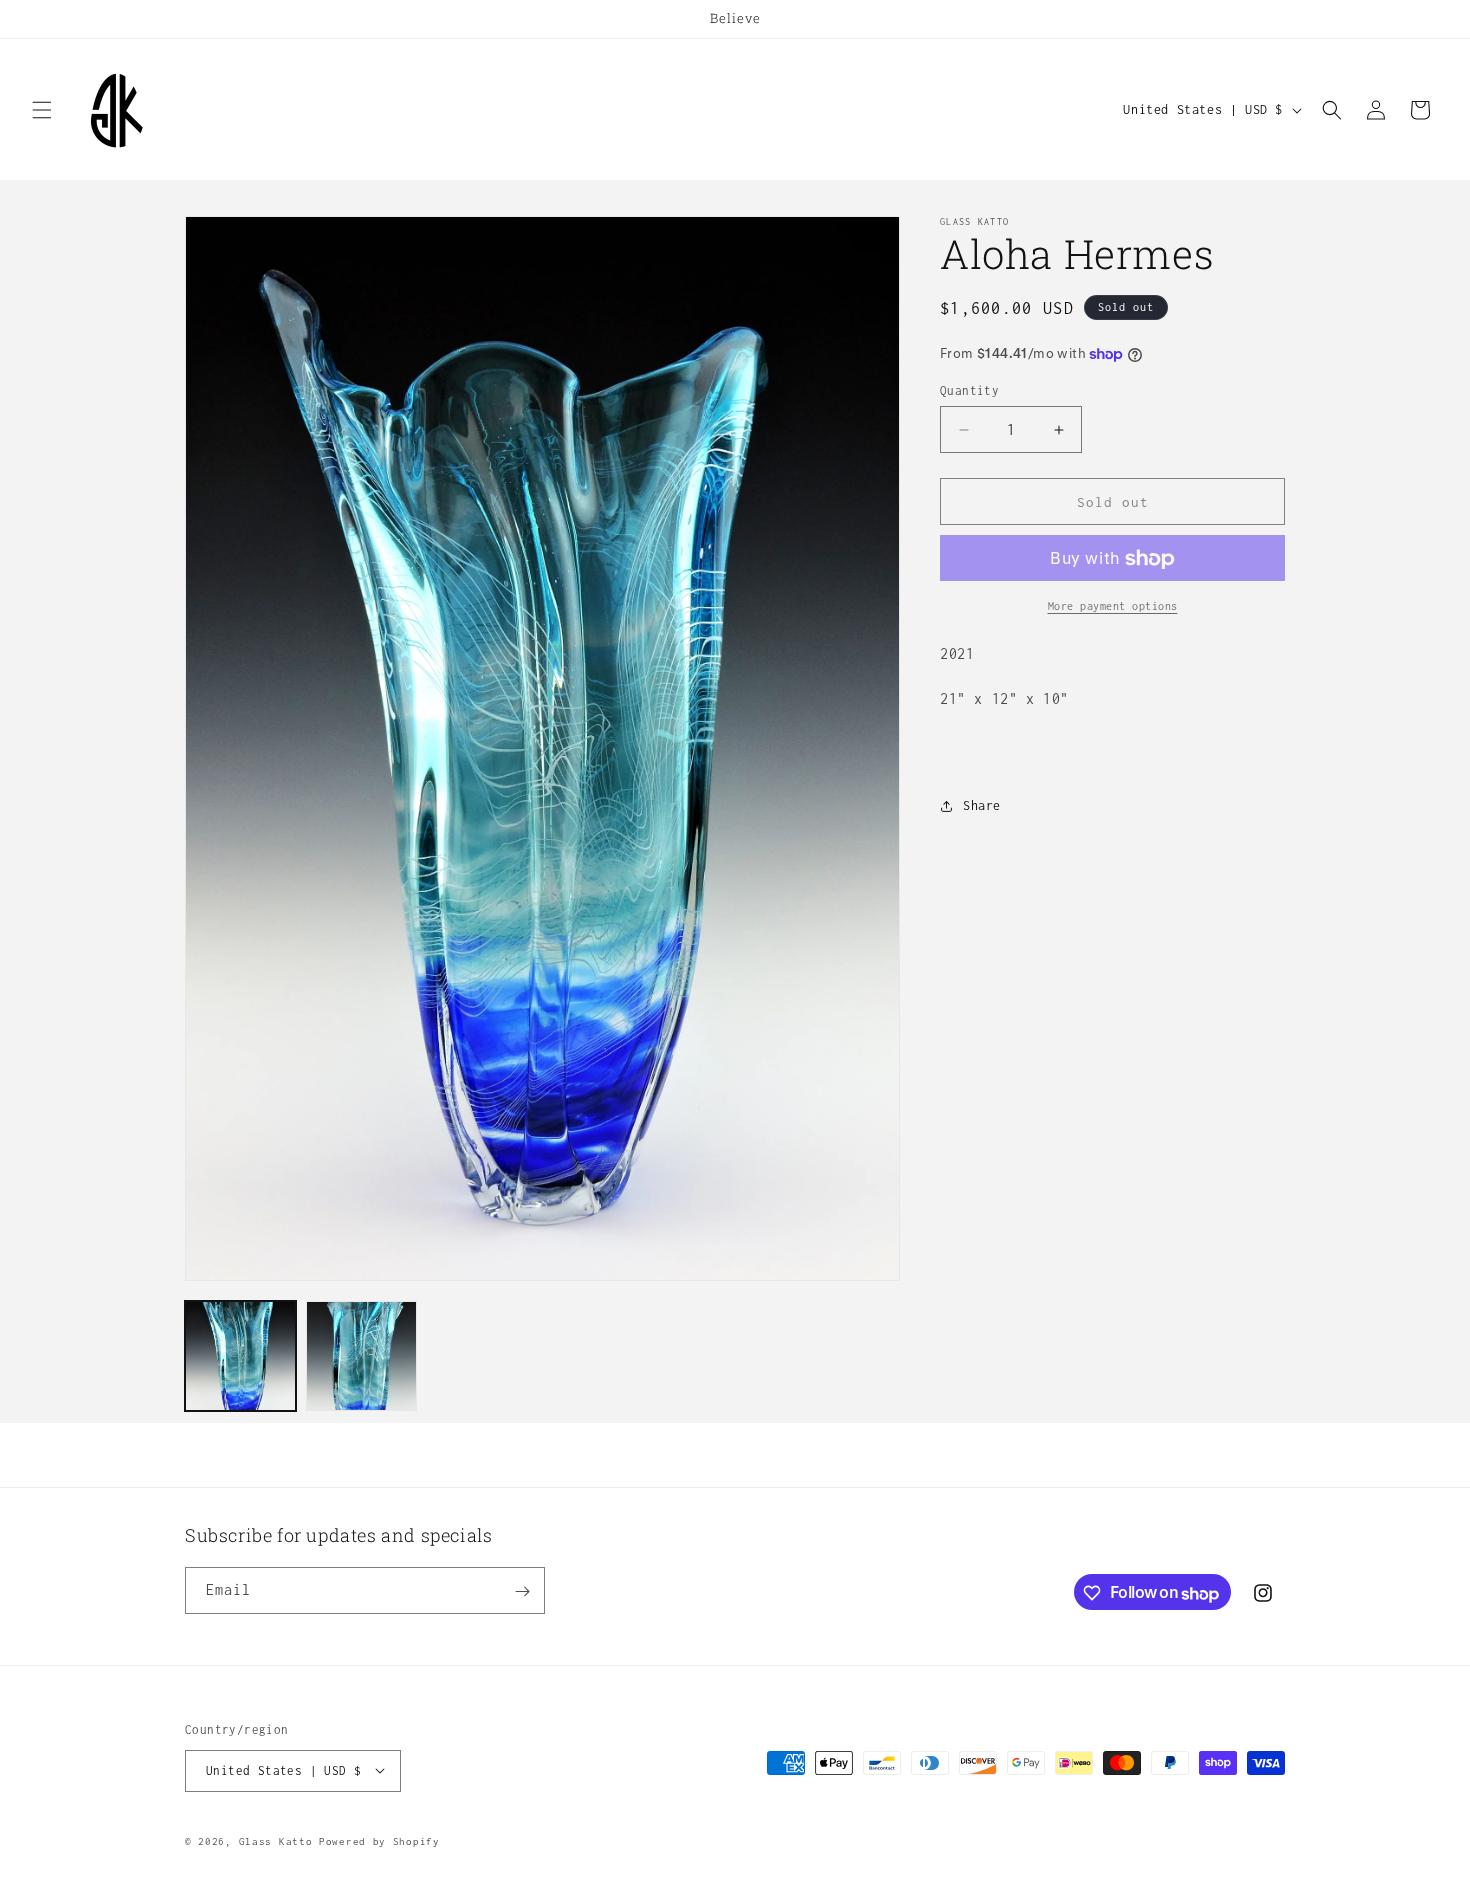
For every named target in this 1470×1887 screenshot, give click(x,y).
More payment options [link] (1113, 607)
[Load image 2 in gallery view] (361, 1356)
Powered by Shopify (379, 1840)
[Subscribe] (522, 1591)
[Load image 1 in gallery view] (240, 1356)
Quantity (969, 390)
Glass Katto (276, 1840)
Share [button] (982, 805)
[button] (42, 110)
